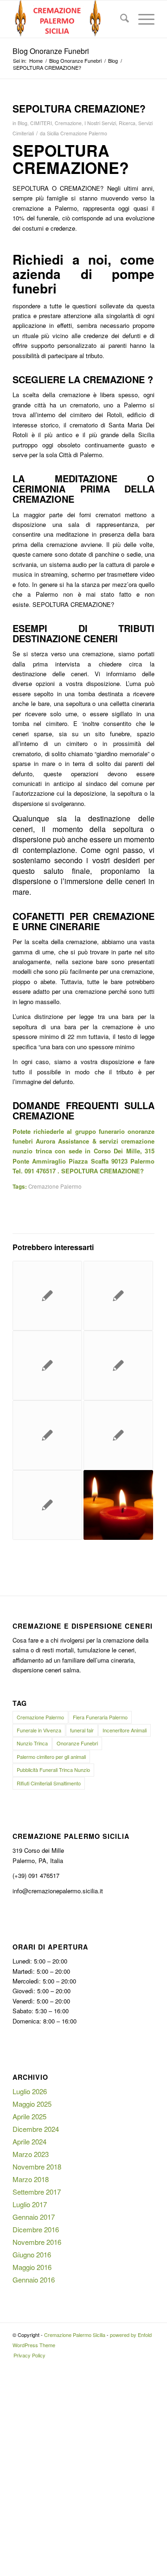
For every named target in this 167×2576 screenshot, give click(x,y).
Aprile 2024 (29, 2141)
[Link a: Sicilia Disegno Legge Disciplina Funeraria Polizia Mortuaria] (47, 1296)
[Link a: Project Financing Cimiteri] (47, 1435)
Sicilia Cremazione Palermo (77, 133)
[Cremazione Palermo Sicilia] (69, 19)
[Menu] (142, 19)
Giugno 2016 (32, 2254)
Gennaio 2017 (34, 2217)
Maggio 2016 (32, 2267)
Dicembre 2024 (36, 2129)
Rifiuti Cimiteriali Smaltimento (49, 1783)
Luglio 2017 (30, 2204)
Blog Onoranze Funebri (51, 51)
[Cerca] (120, 19)
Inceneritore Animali (125, 1730)
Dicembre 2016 (36, 2229)
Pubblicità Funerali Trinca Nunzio (53, 1770)
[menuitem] (120, 19)
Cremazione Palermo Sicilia (75, 2335)
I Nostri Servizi (100, 123)
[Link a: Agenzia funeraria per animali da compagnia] (47, 1505)
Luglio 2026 (30, 2091)
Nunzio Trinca (32, 1743)
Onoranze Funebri (77, 1743)
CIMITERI (41, 123)
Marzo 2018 (31, 2179)
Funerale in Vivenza (39, 1730)
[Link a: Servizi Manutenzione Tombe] (118, 1435)
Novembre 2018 (37, 2167)
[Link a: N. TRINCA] (118, 1505)
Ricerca (127, 123)
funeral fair (82, 1730)
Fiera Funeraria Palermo (100, 1717)
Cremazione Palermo (55, 1186)
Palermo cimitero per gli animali (51, 1757)
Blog (22, 123)
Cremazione (68, 123)
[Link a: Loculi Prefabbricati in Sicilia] (118, 1296)
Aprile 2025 (29, 2116)
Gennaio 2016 (34, 2280)
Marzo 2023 (31, 2154)
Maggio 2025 (32, 2104)
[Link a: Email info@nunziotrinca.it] (47, 1365)
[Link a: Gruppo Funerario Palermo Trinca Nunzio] (118, 1365)
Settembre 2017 (37, 2192)
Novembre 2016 (37, 2242)
